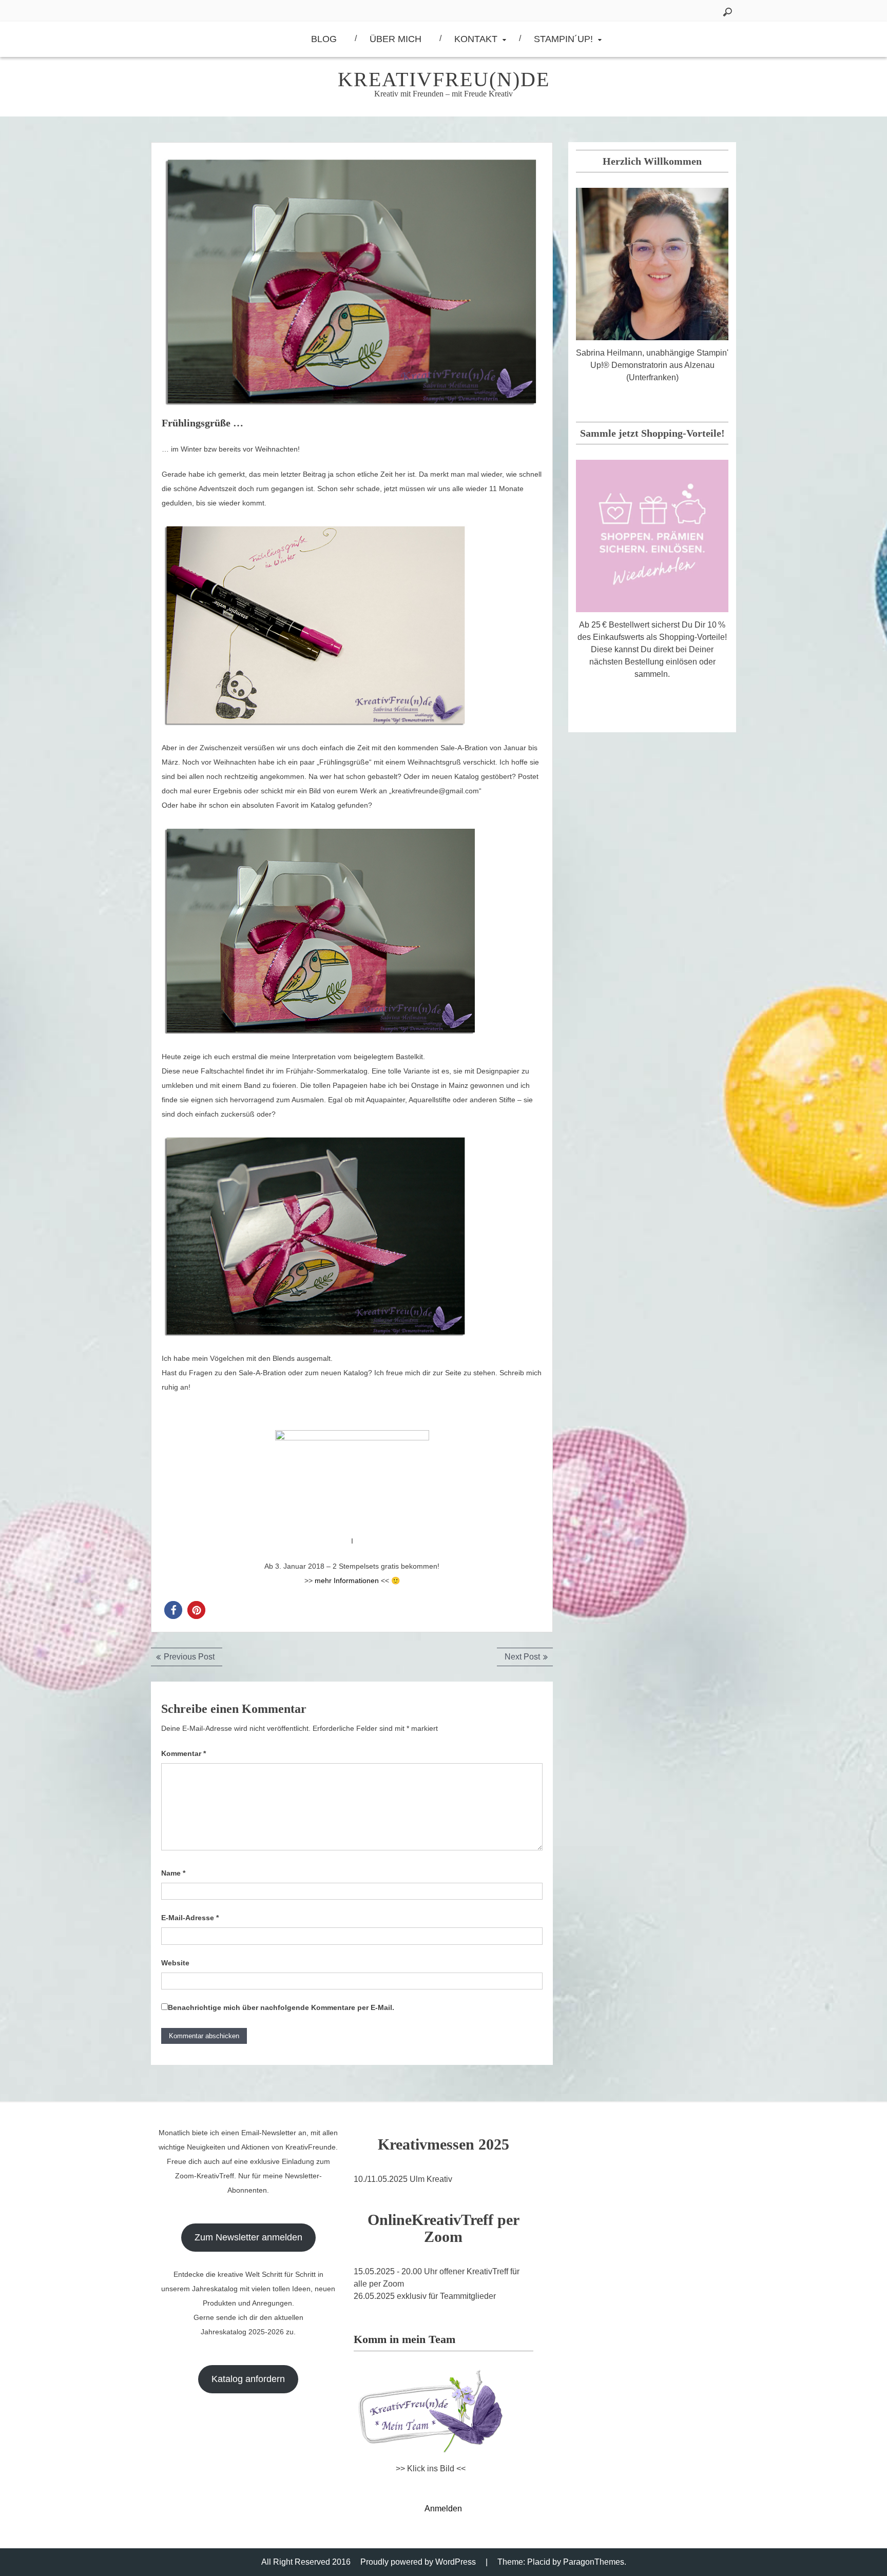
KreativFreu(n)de (444, 79)
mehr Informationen (346, 1580)
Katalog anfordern (248, 2379)
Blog (324, 39)
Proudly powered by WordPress (418, 2562)
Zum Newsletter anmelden (248, 2237)
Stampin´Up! (563, 39)
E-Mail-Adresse (190, 1918)
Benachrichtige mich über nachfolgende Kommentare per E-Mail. (281, 2007)
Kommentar (184, 1753)
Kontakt (476, 39)
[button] (173, 1610)
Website (175, 1963)
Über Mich (396, 39)
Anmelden (443, 2509)
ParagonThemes (594, 2562)
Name (173, 1873)
